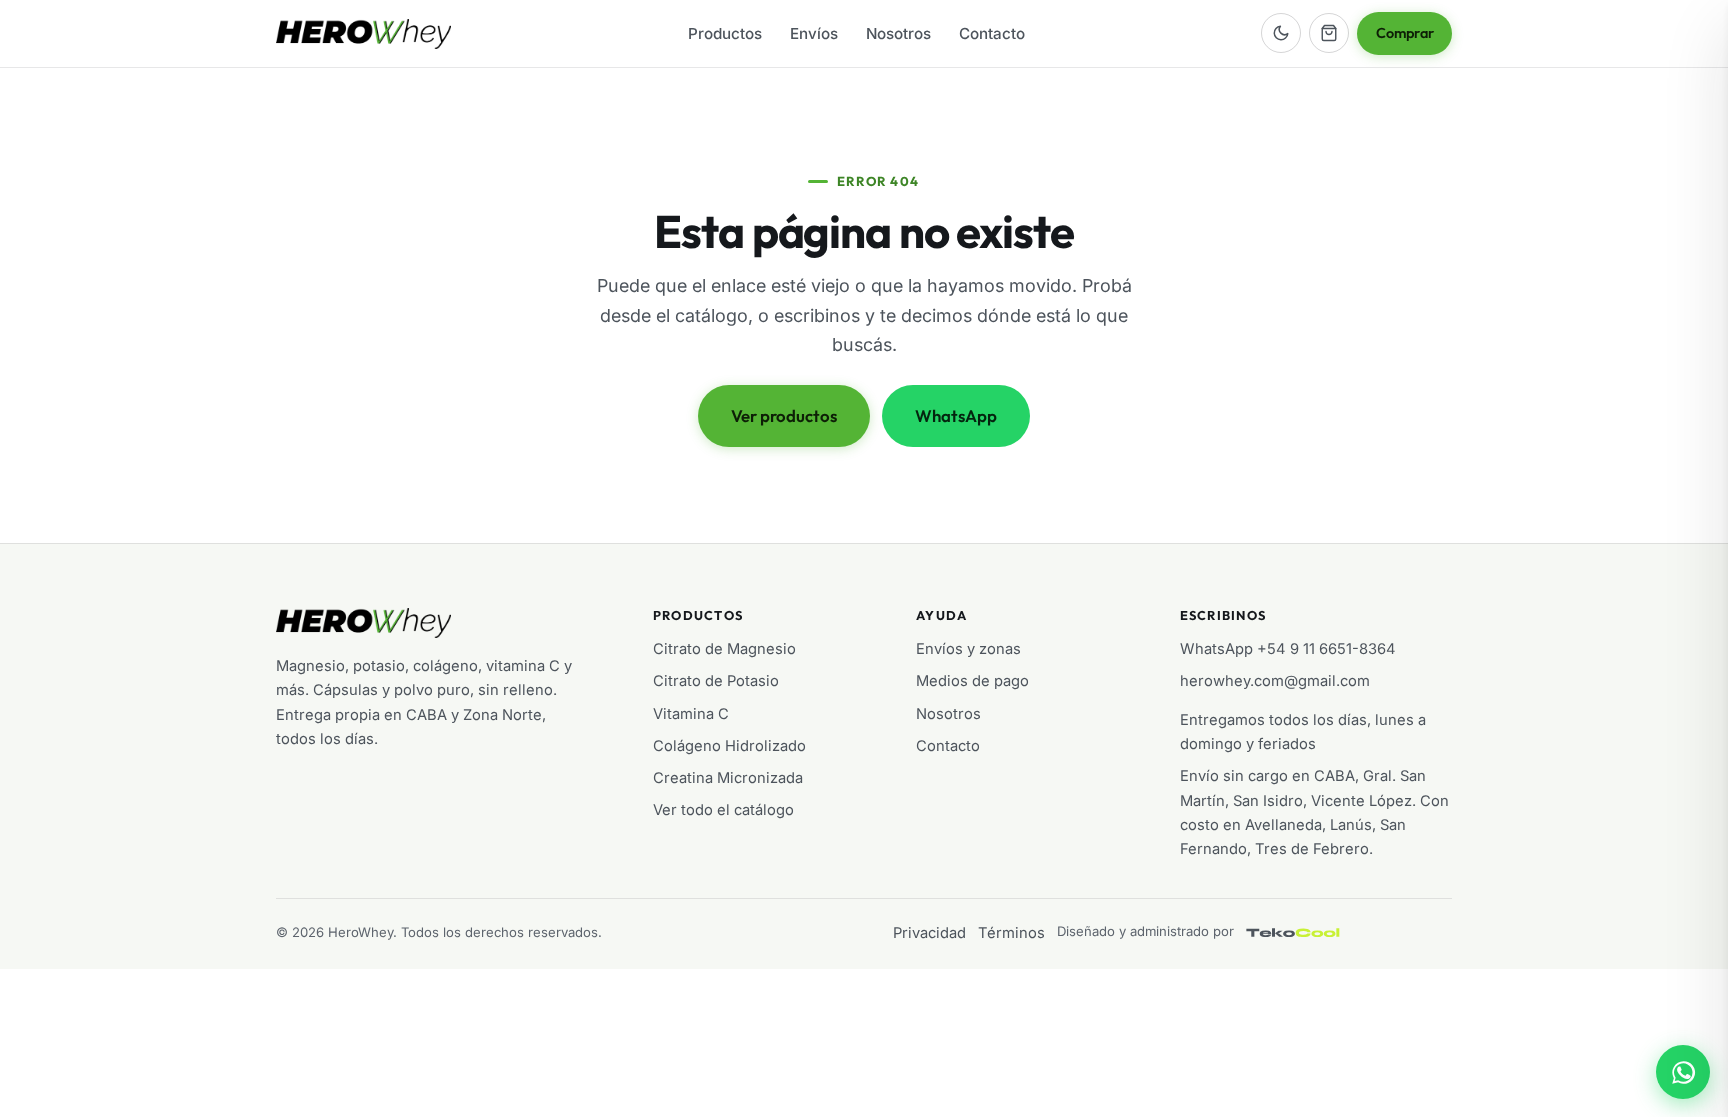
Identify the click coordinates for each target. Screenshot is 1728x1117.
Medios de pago (972, 681)
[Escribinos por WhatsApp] (1683, 1072)
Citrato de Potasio (716, 681)
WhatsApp (956, 415)
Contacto (992, 33)
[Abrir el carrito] (1329, 33)
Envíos (814, 33)
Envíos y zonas (968, 649)
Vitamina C (691, 714)
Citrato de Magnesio (724, 649)
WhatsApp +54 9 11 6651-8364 (1288, 649)
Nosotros (898, 33)
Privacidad (929, 933)
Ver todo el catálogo (723, 810)
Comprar (1405, 33)
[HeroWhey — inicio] (363, 34)
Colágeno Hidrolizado (729, 746)
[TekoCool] (1313, 933)
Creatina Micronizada (728, 778)
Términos (1011, 933)
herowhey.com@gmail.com (1275, 681)
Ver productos (784, 415)
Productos (725, 33)
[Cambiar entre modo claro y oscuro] (1281, 33)
